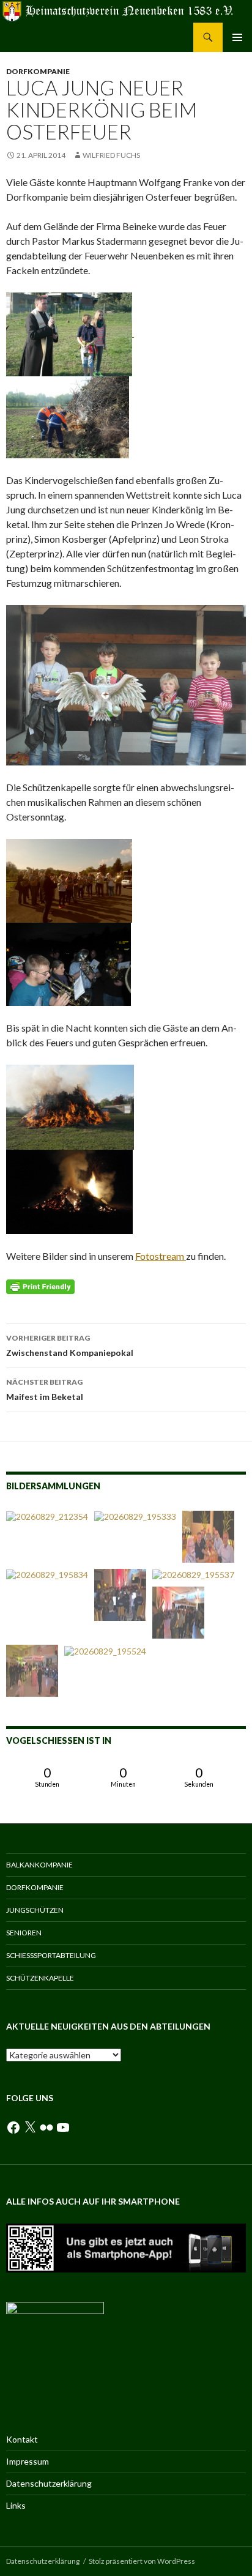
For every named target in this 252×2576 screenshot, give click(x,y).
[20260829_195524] (105, 1651)
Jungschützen (35, 1910)
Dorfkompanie (38, 71)
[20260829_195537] (193, 1575)
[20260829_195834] (47, 1575)
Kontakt (22, 2439)
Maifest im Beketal (45, 1390)
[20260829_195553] (120, 1595)
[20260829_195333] (135, 1517)
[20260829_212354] (47, 1517)
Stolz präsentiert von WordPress (142, 2561)
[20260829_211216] (208, 1537)
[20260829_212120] (32, 1671)
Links (16, 2505)
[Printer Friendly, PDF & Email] (40, 1286)
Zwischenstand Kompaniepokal (70, 1346)
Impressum (28, 2461)
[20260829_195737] (178, 1613)
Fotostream (161, 1256)
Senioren (24, 1933)
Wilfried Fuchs (111, 155)
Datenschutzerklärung (49, 2483)
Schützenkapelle (40, 1978)
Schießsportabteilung (51, 1955)
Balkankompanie (39, 1865)
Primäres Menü (237, 37)
